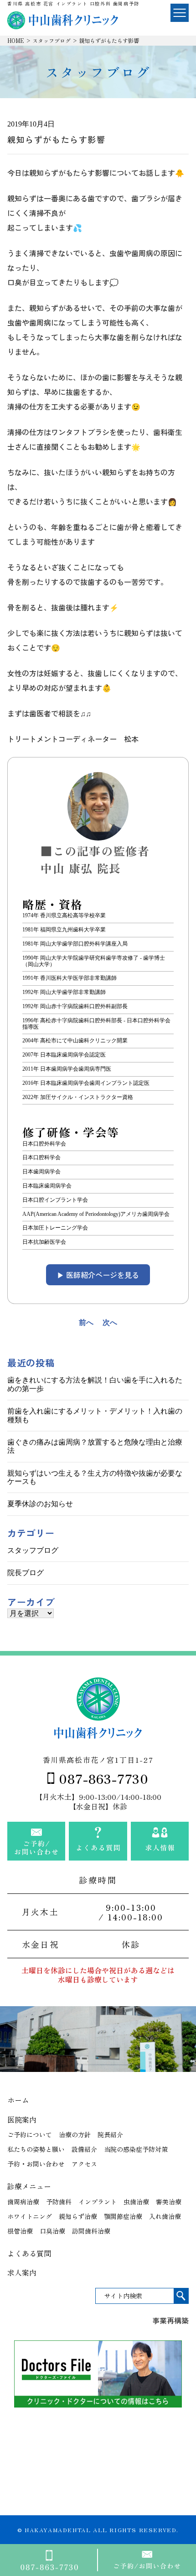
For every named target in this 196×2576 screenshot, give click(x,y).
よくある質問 (29, 2253)
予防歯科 (59, 2202)
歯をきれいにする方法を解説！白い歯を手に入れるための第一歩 (95, 1384)
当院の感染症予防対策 (136, 2149)
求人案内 (22, 2272)
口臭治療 (52, 2231)
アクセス (84, 2164)
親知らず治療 (78, 2216)
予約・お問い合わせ (36, 2164)
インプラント (98, 2202)
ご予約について (30, 2134)
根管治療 (20, 2231)
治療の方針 (75, 2134)
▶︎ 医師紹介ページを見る (98, 1275)
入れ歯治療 (165, 2216)
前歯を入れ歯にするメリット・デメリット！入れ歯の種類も (95, 1415)
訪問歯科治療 (91, 2231)
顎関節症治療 (123, 2216)
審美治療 (169, 2202)
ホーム (18, 2100)
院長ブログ (26, 1573)
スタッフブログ (52, 40)
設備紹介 (84, 2149)
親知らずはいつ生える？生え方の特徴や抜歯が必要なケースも (95, 1477)
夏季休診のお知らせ (40, 1504)
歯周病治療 (23, 2202)
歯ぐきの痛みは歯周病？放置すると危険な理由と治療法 (95, 1446)
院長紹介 (110, 2134)
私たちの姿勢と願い (36, 2149)
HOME (16, 40)
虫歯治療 (136, 2202)
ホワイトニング (30, 2216)
